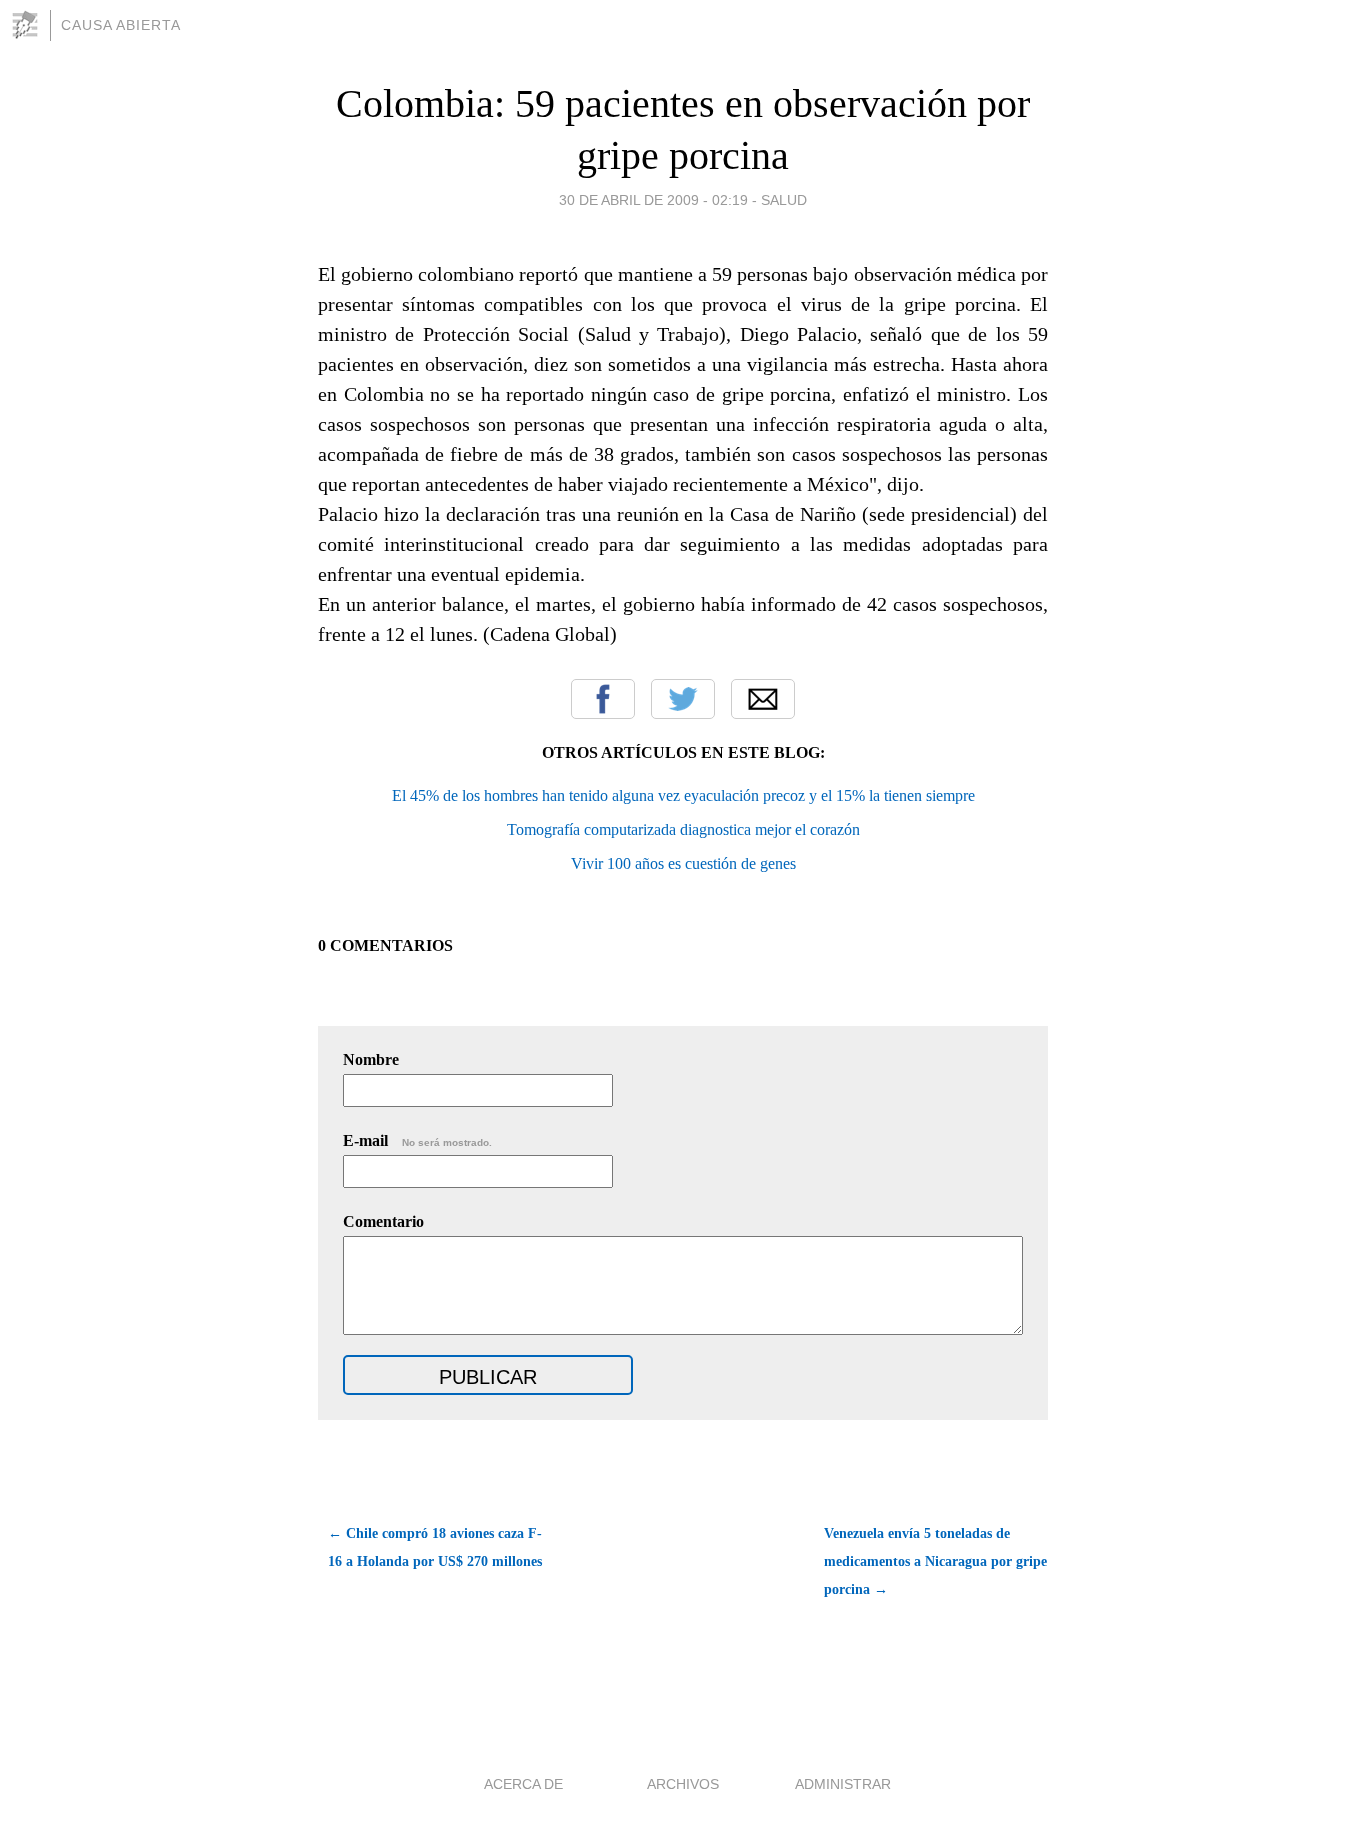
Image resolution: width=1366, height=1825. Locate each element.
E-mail (417, 1140)
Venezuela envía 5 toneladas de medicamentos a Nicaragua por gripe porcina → (935, 1561)
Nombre (371, 1059)
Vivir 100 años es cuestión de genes (683, 863)
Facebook (603, 699)
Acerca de (523, 1784)
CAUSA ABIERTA (121, 25)
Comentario (383, 1221)
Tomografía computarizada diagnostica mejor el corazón (683, 829)
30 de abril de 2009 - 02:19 (653, 200)
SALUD (784, 200)
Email (763, 699)
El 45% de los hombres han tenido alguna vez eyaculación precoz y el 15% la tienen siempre (683, 795)
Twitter (683, 699)
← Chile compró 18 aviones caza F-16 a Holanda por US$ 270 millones (435, 1547)
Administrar (843, 1784)
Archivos (683, 1784)
